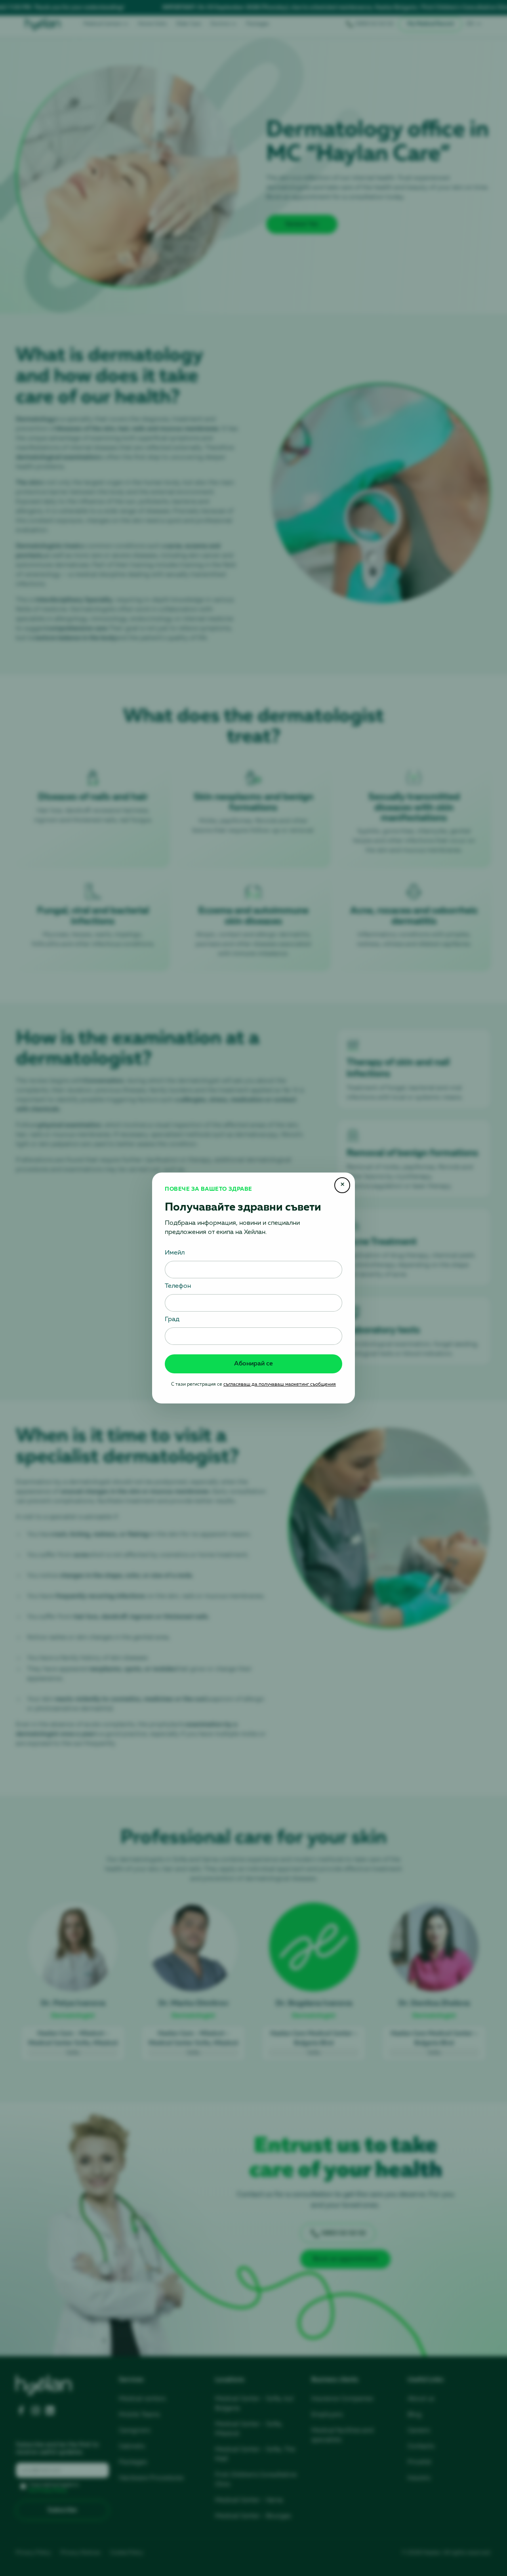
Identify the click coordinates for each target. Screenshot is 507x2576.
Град (172, 1319)
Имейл (175, 1253)
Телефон (178, 1286)
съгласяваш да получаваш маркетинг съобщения (280, 1384)
